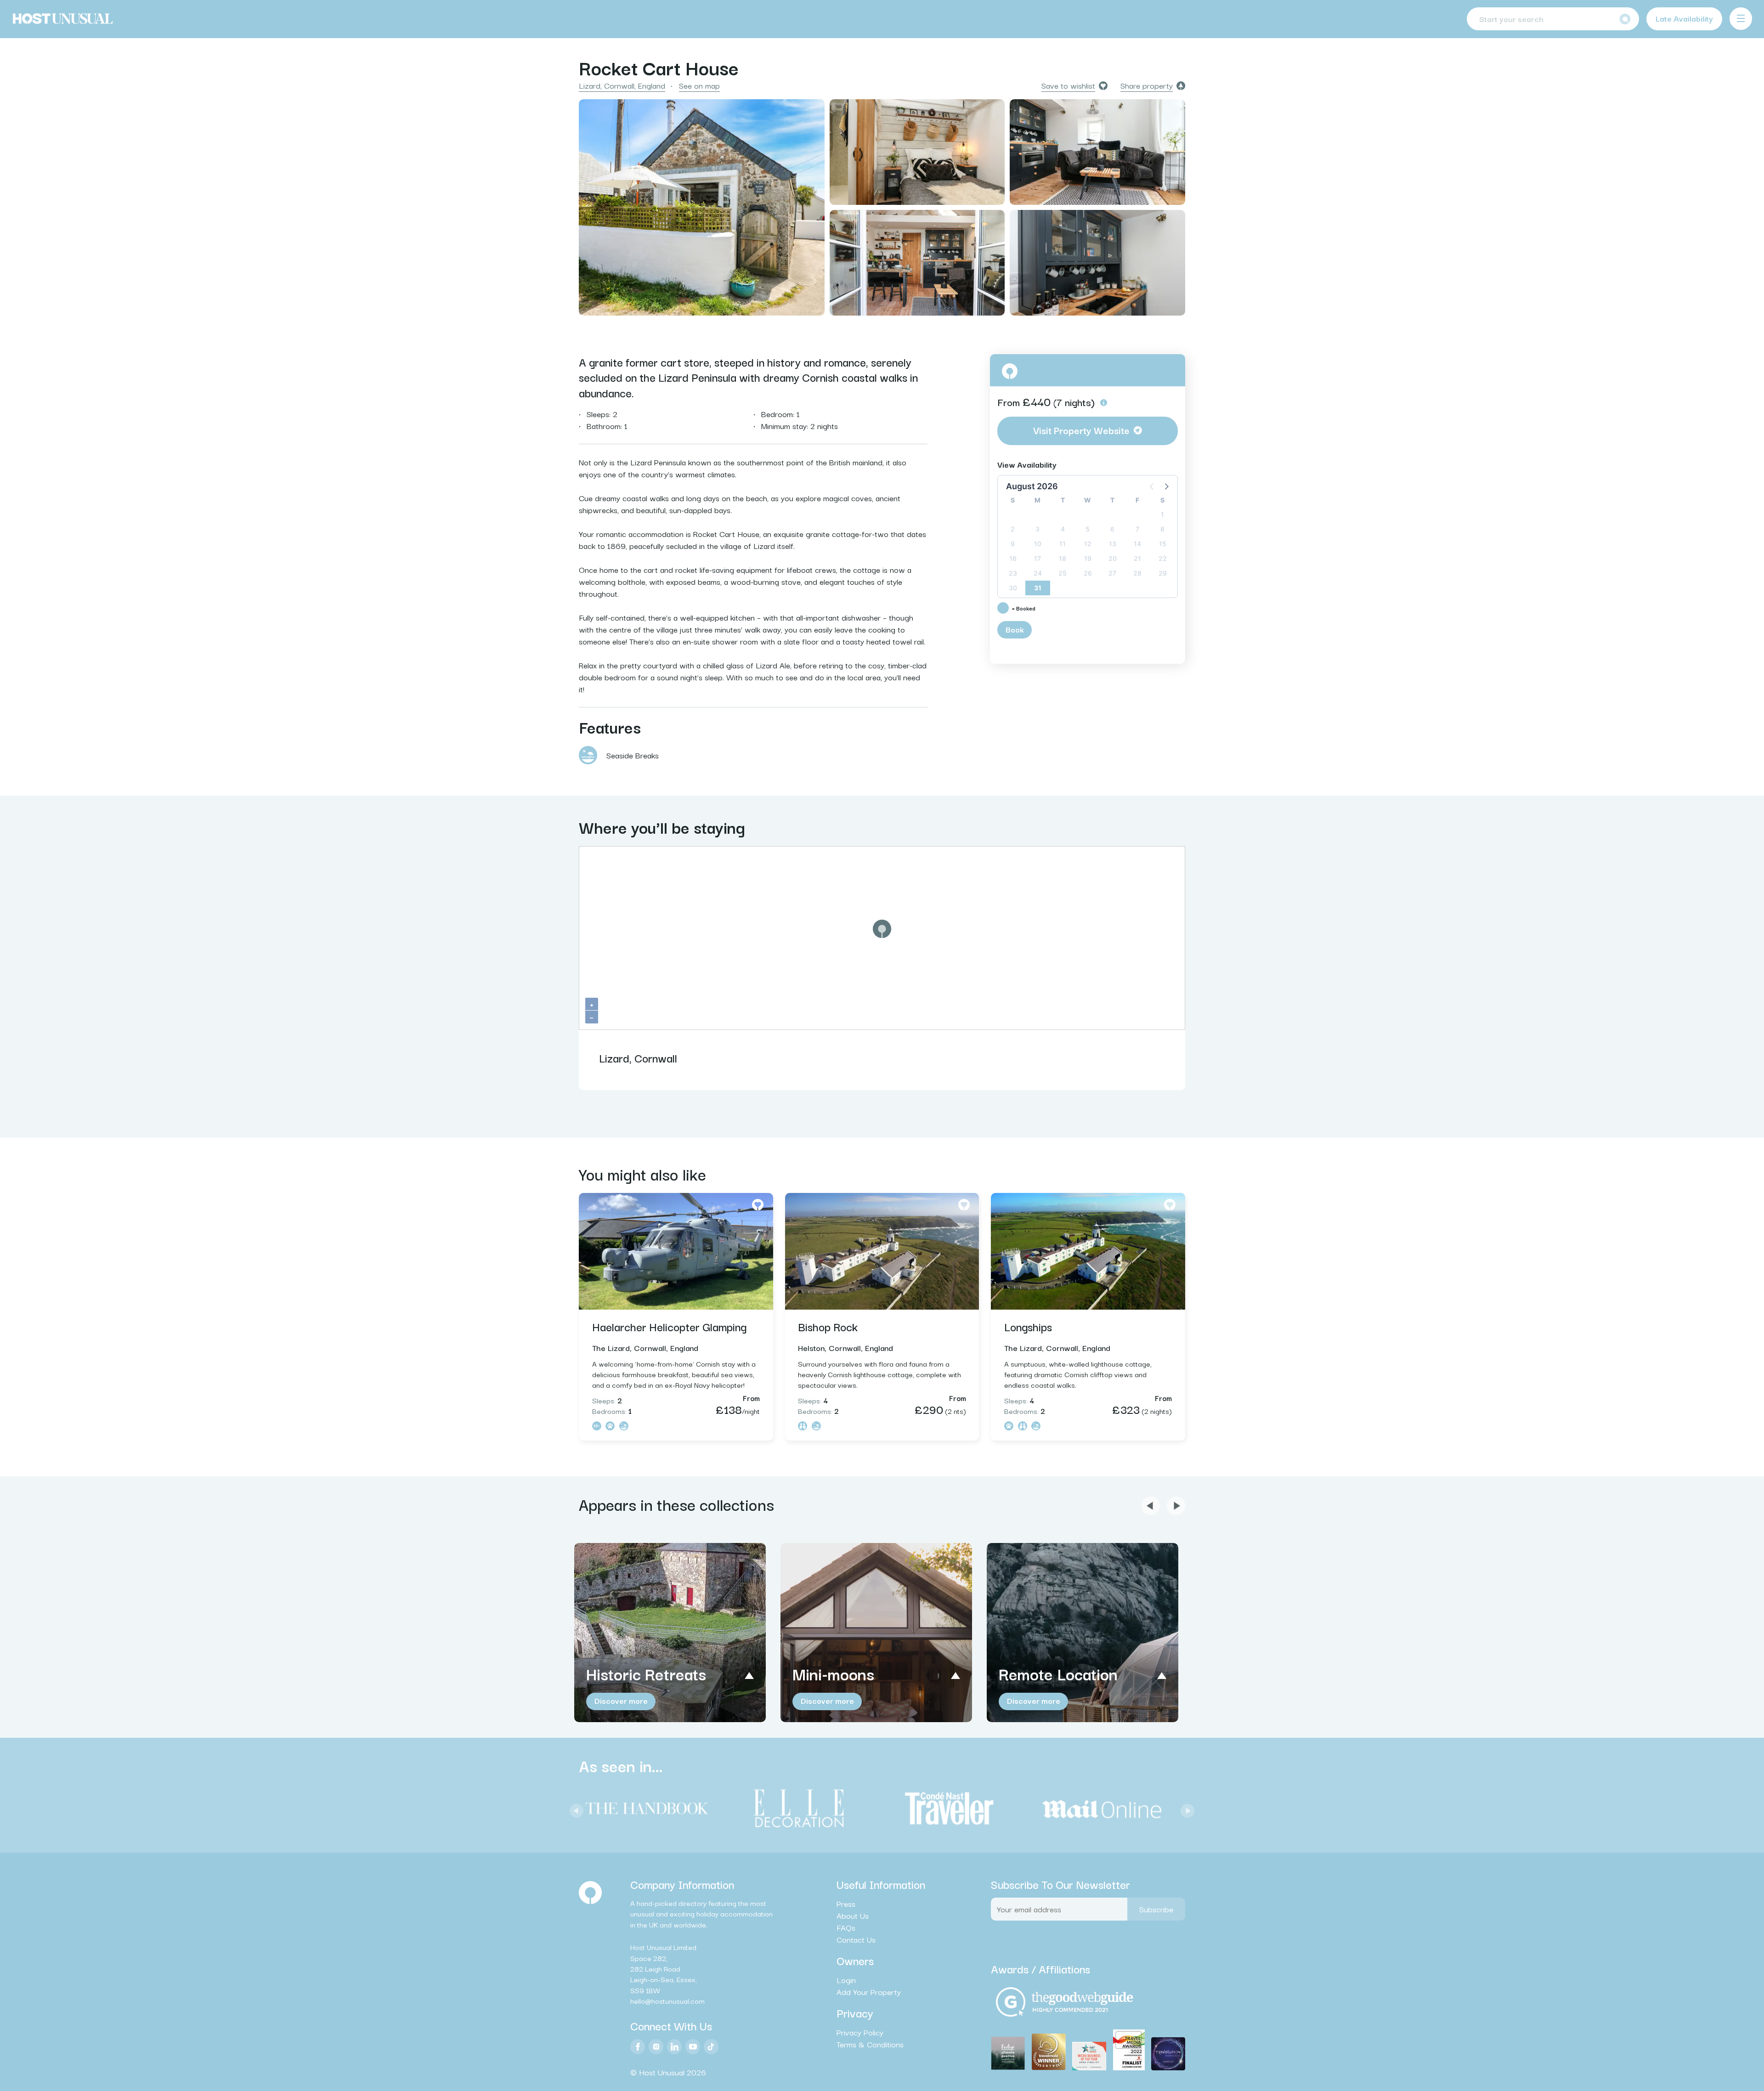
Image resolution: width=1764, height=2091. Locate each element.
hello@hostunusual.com (667, 2001)
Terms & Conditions (870, 2044)
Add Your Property (869, 1992)
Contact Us (856, 1939)
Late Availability (1684, 18)
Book (1015, 629)
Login (846, 1980)
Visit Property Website (1081, 430)
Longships (1028, 1326)
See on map (699, 85)
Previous (574, 1808)
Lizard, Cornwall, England (622, 85)
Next (1185, 1808)
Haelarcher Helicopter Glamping (669, 1326)
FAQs (846, 1927)
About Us (853, 1916)
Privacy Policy (860, 2032)
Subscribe (1156, 1909)
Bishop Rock (828, 1326)
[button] (1166, 486)
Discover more (621, 1700)
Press (846, 1904)
